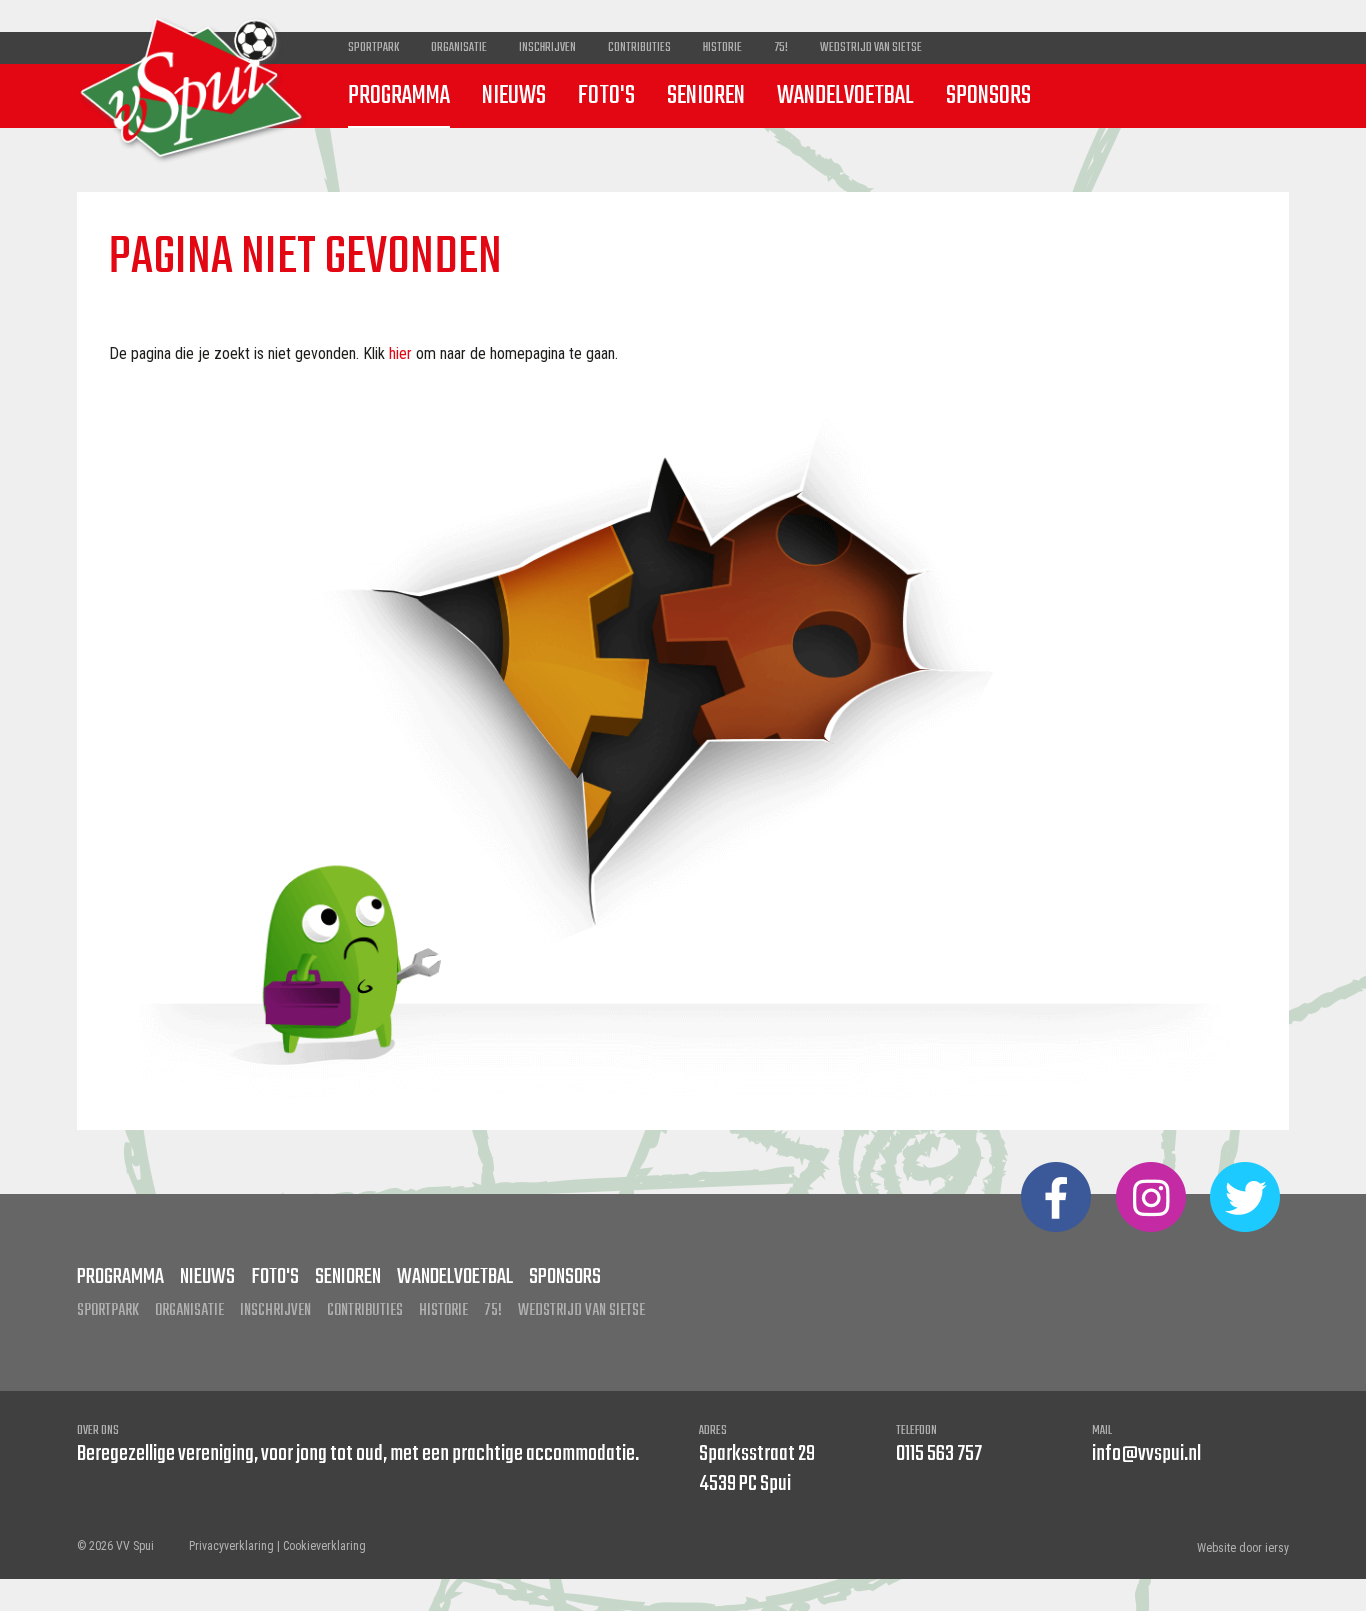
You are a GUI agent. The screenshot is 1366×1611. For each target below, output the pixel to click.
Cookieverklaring (324, 1546)
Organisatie (459, 48)
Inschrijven (547, 48)
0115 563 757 (939, 1454)
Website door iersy (1243, 1548)
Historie (722, 48)
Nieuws (514, 96)
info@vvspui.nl (1146, 1454)
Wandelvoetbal (845, 96)
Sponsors (988, 96)
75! (781, 48)
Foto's (606, 96)
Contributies (639, 48)
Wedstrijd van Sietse (871, 48)
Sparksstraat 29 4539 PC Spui (757, 1469)
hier (400, 353)
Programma (399, 96)
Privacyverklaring (231, 1546)
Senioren (706, 96)
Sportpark (373, 48)
